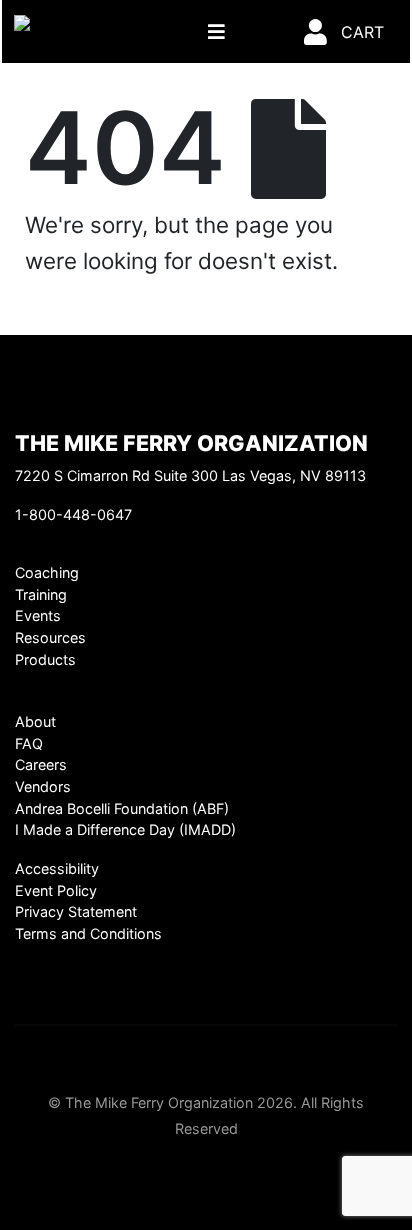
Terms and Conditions (88, 933)
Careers (41, 764)
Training (41, 594)
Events (38, 615)
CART (362, 32)
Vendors (43, 786)
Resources (50, 637)
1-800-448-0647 (73, 514)
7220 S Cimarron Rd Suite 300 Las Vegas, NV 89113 (190, 475)
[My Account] (315, 31)
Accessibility (57, 868)
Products (45, 659)
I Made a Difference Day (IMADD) (125, 829)
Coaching (47, 572)
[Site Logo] (75, 31)
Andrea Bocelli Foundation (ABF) (122, 808)
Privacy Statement (76, 911)
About (35, 721)
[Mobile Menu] (216, 31)
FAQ (29, 743)
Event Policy (56, 890)
